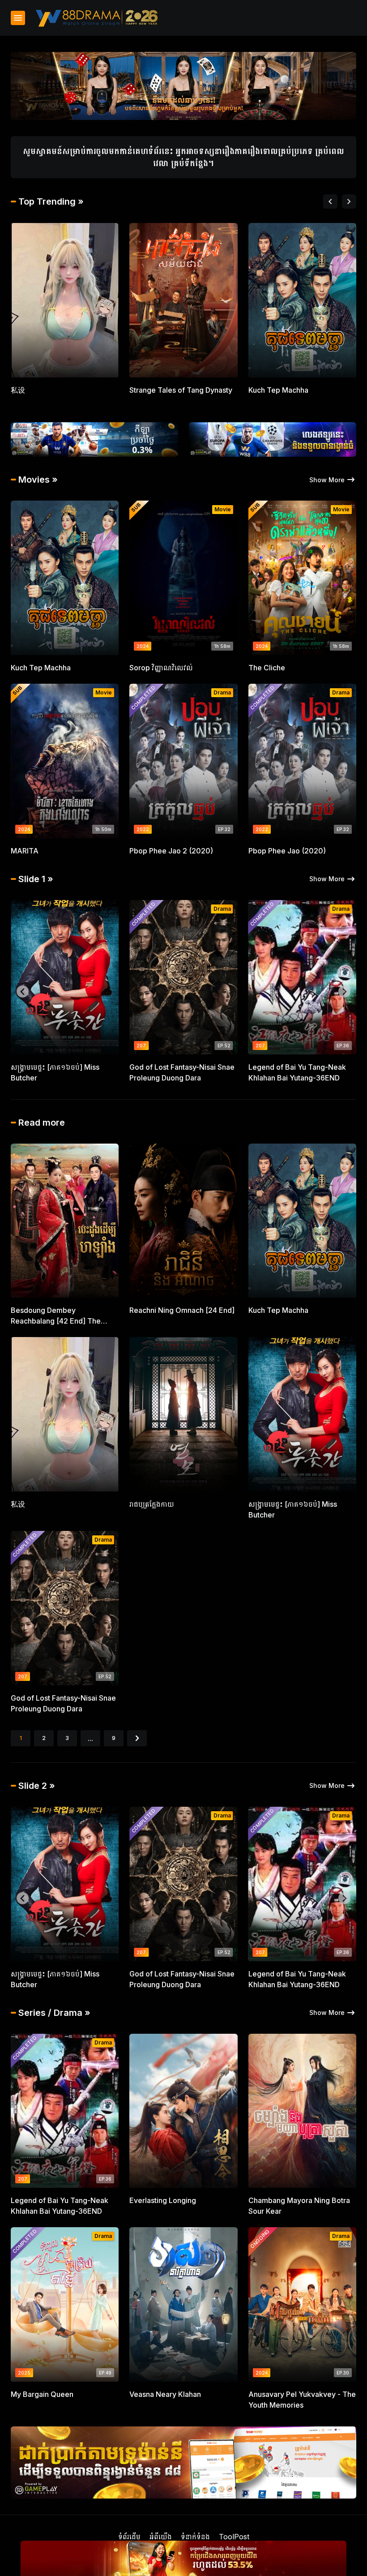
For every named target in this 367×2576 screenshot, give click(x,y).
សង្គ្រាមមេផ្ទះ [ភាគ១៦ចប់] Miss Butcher (293, 1509)
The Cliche (267, 668)
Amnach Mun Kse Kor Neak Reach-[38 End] (56, 395)
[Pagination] (137, 1738)
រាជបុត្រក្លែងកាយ (152, 390)
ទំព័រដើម (129, 2537)
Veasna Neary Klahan (165, 2394)
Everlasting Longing (163, 2200)
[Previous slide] (23, 992)
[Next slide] (344, 992)
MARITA (25, 851)
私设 (18, 1504)
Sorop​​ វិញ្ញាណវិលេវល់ (161, 668)
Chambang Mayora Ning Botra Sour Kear (299, 2206)
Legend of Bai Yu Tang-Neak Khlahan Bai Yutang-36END (60, 1072)
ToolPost (234, 2537)
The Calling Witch (159, 1067)
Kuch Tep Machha (41, 668)
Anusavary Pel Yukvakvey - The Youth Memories (302, 2400)
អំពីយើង (161, 2537)
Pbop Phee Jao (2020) (287, 851)
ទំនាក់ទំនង (195, 2537)
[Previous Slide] (330, 201)
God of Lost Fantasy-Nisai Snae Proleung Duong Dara (301, 395)
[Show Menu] (18, 18)
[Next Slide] (349, 201)
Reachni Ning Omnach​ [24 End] (182, 1310)
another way (269, 1067)
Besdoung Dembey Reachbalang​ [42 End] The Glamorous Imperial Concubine (63, 1316)
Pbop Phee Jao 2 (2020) (171, 851)
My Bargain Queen (42, 2394)
